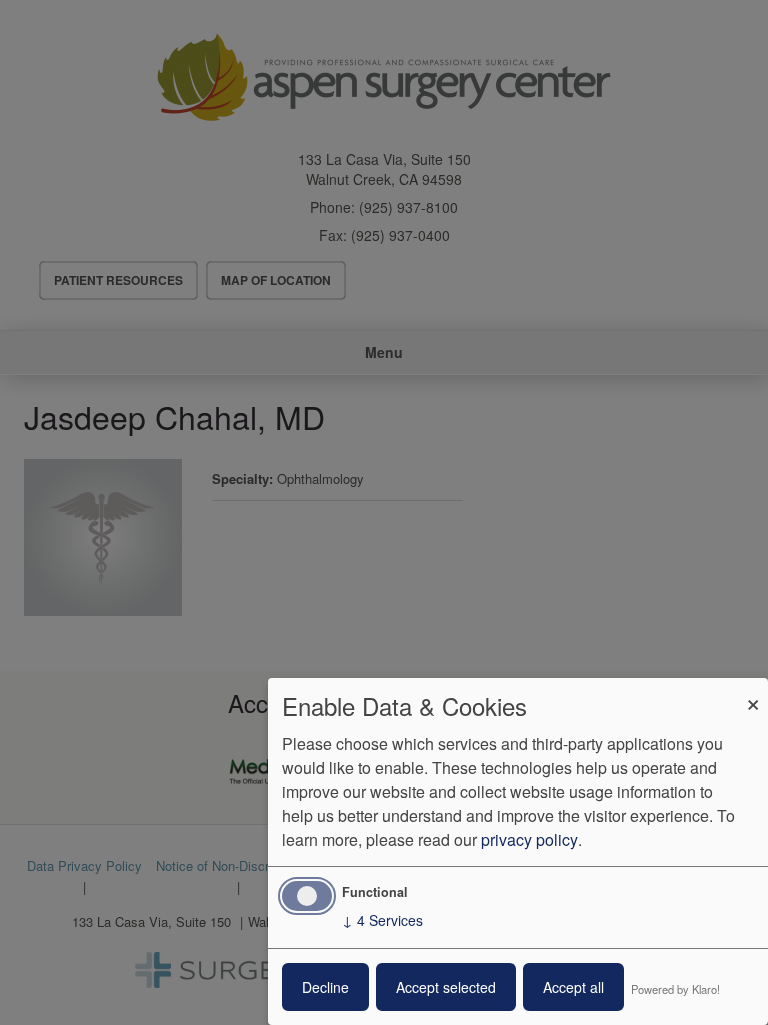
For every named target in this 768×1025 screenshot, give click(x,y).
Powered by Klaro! (675, 989)
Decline (325, 987)
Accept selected (446, 987)
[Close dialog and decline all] (753, 690)
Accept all (573, 987)
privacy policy (529, 839)
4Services (382, 920)
